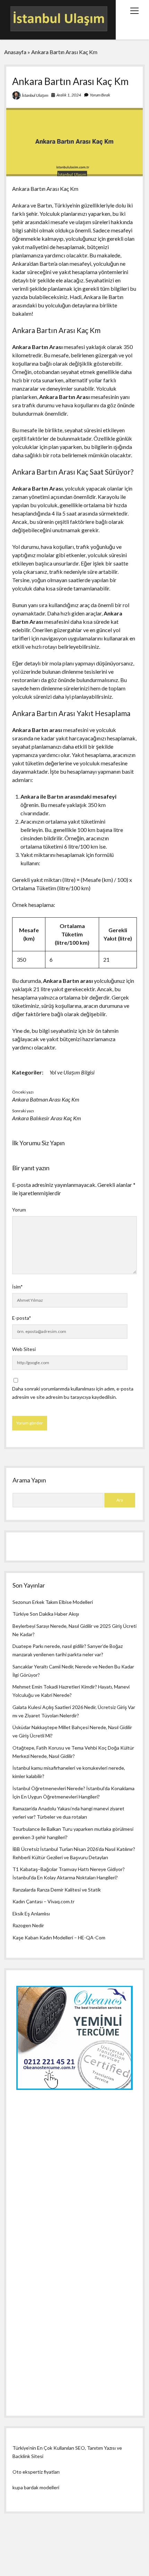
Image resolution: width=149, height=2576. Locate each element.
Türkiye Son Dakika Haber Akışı (46, 1614)
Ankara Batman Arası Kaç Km (46, 1099)
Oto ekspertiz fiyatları (36, 2472)
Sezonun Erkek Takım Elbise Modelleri (53, 1602)
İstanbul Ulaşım (35, 95)
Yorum (19, 1210)
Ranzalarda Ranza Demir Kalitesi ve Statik (57, 1890)
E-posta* (22, 1318)
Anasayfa (15, 52)
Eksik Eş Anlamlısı (31, 1914)
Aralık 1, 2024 (69, 95)
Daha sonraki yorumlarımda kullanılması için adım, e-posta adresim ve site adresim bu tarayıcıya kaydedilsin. (73, 1393)
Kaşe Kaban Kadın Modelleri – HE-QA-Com (59, 1937)
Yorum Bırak (100, 95)
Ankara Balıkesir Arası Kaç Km (47, 1118)
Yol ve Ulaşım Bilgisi (72, 1072)
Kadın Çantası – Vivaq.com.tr (43, 1901)
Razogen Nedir (28, 1925)
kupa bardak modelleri (36, 2487)
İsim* (17, 1287)
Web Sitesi (24, 1349)
